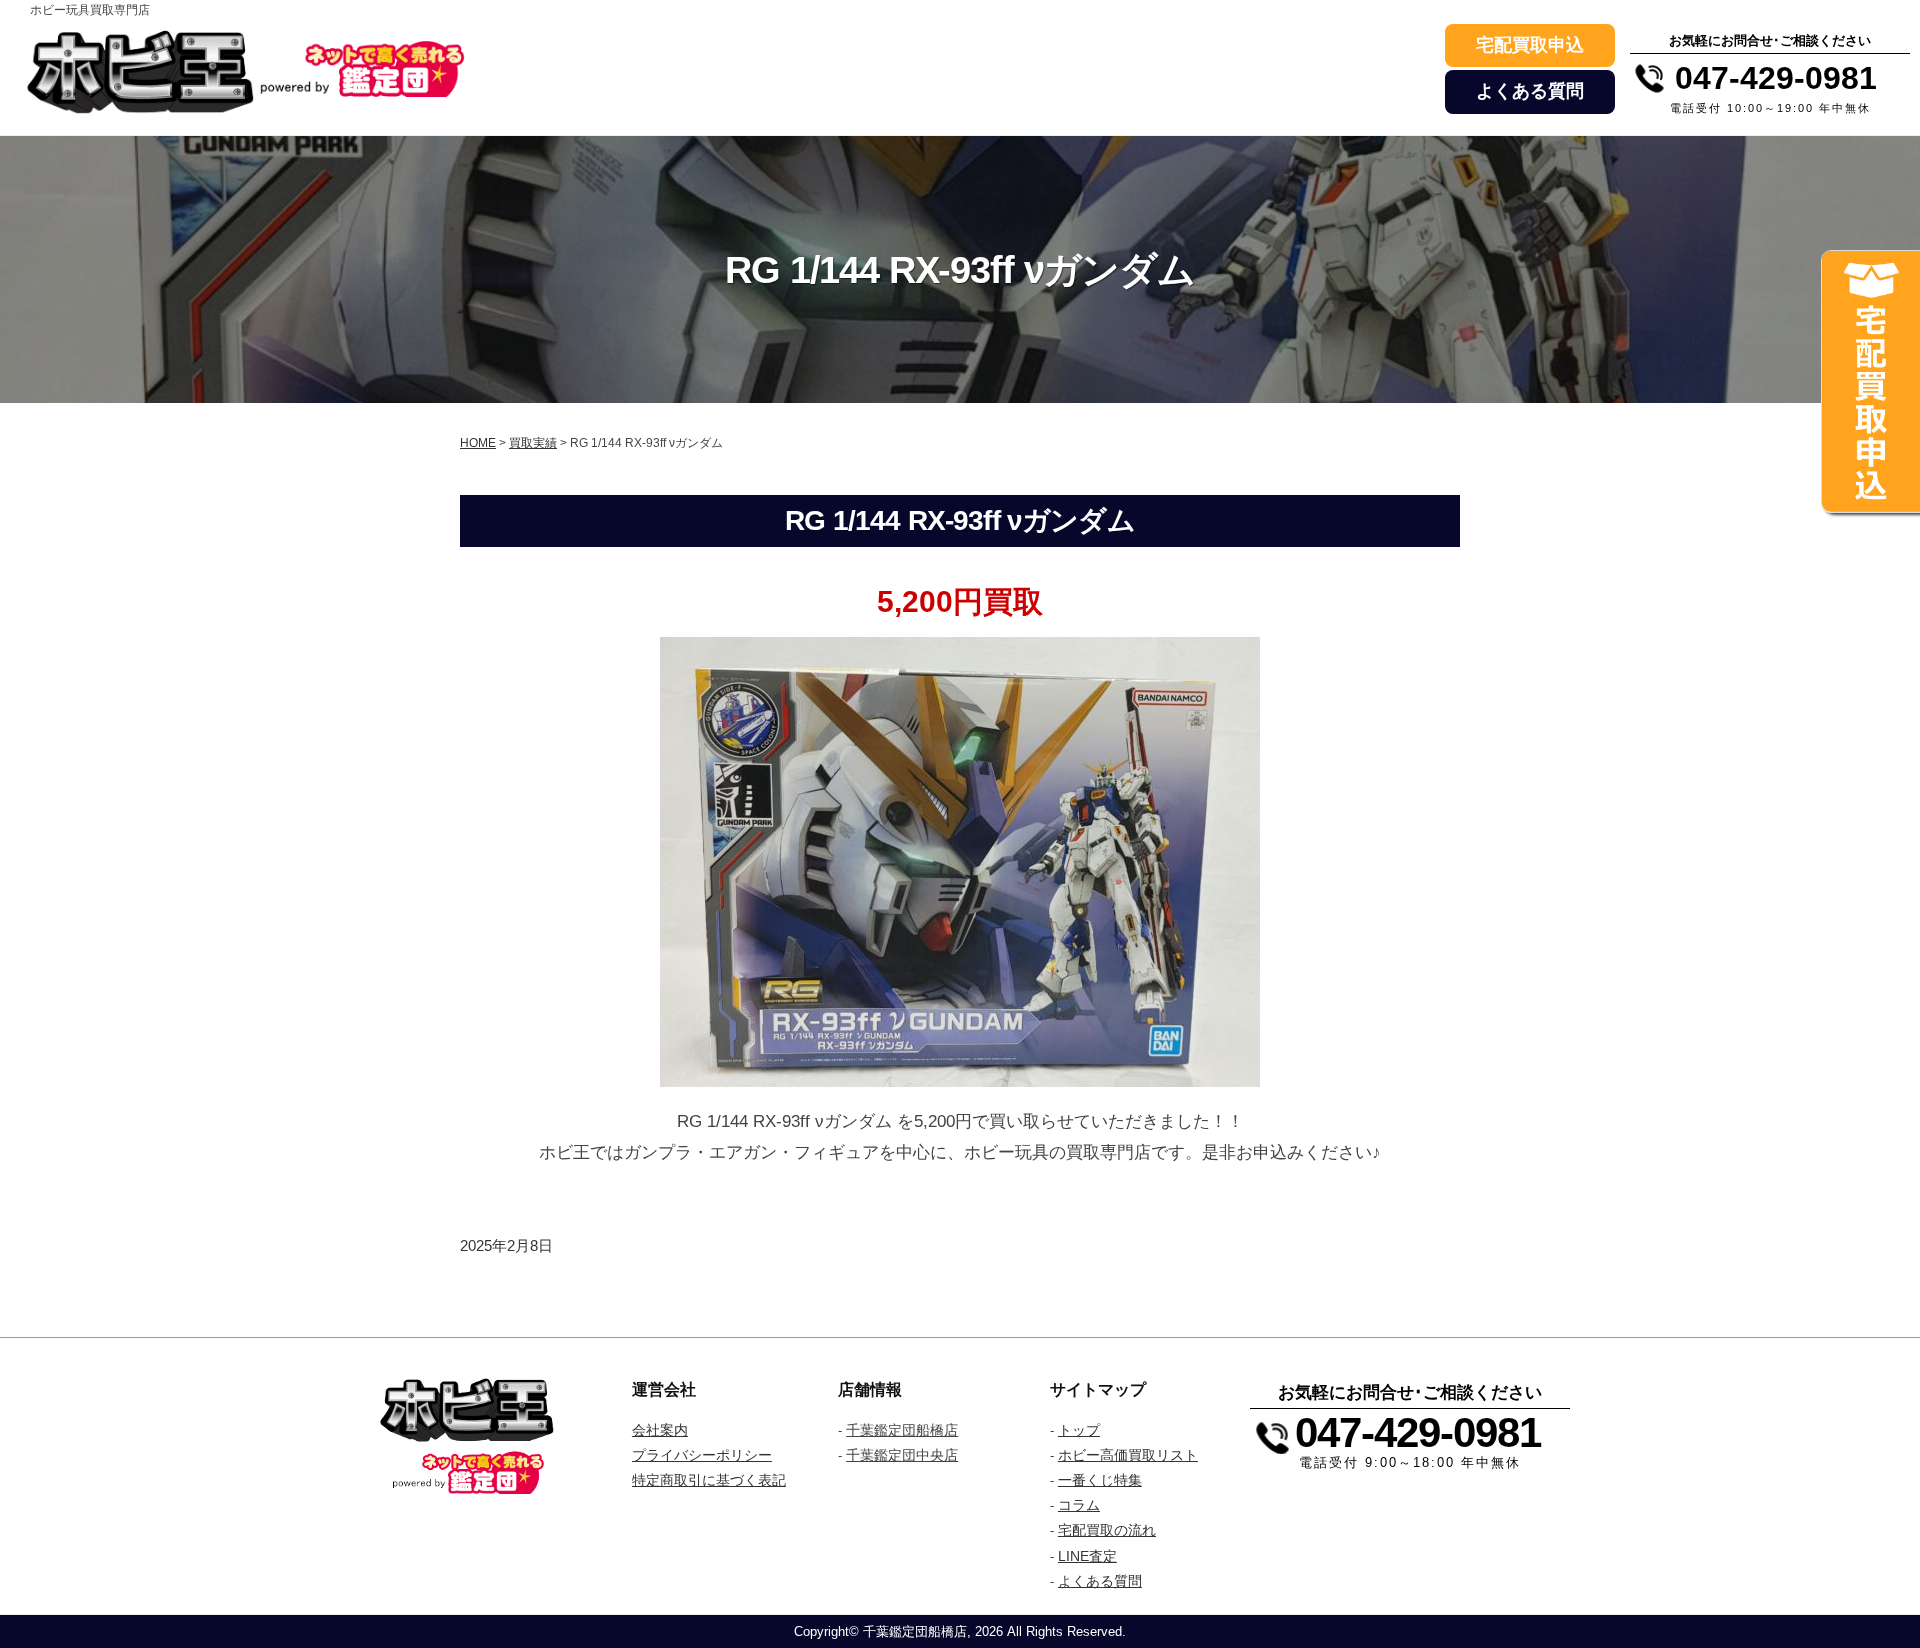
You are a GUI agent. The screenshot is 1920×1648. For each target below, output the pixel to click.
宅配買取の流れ (1107, 1530)
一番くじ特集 (1100, 1480)
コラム (1079, 1505)
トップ (1079, 1430)
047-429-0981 (1418, 1432)
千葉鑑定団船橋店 (902, 1430)
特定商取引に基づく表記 (709, 1480)
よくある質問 (1530, 91)
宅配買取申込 (1530, 45)
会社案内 (660, 1430)
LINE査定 (1087, 1556)
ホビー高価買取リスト (1128, 1455)
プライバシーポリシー (702, 1455)
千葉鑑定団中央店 (902, 1455)
